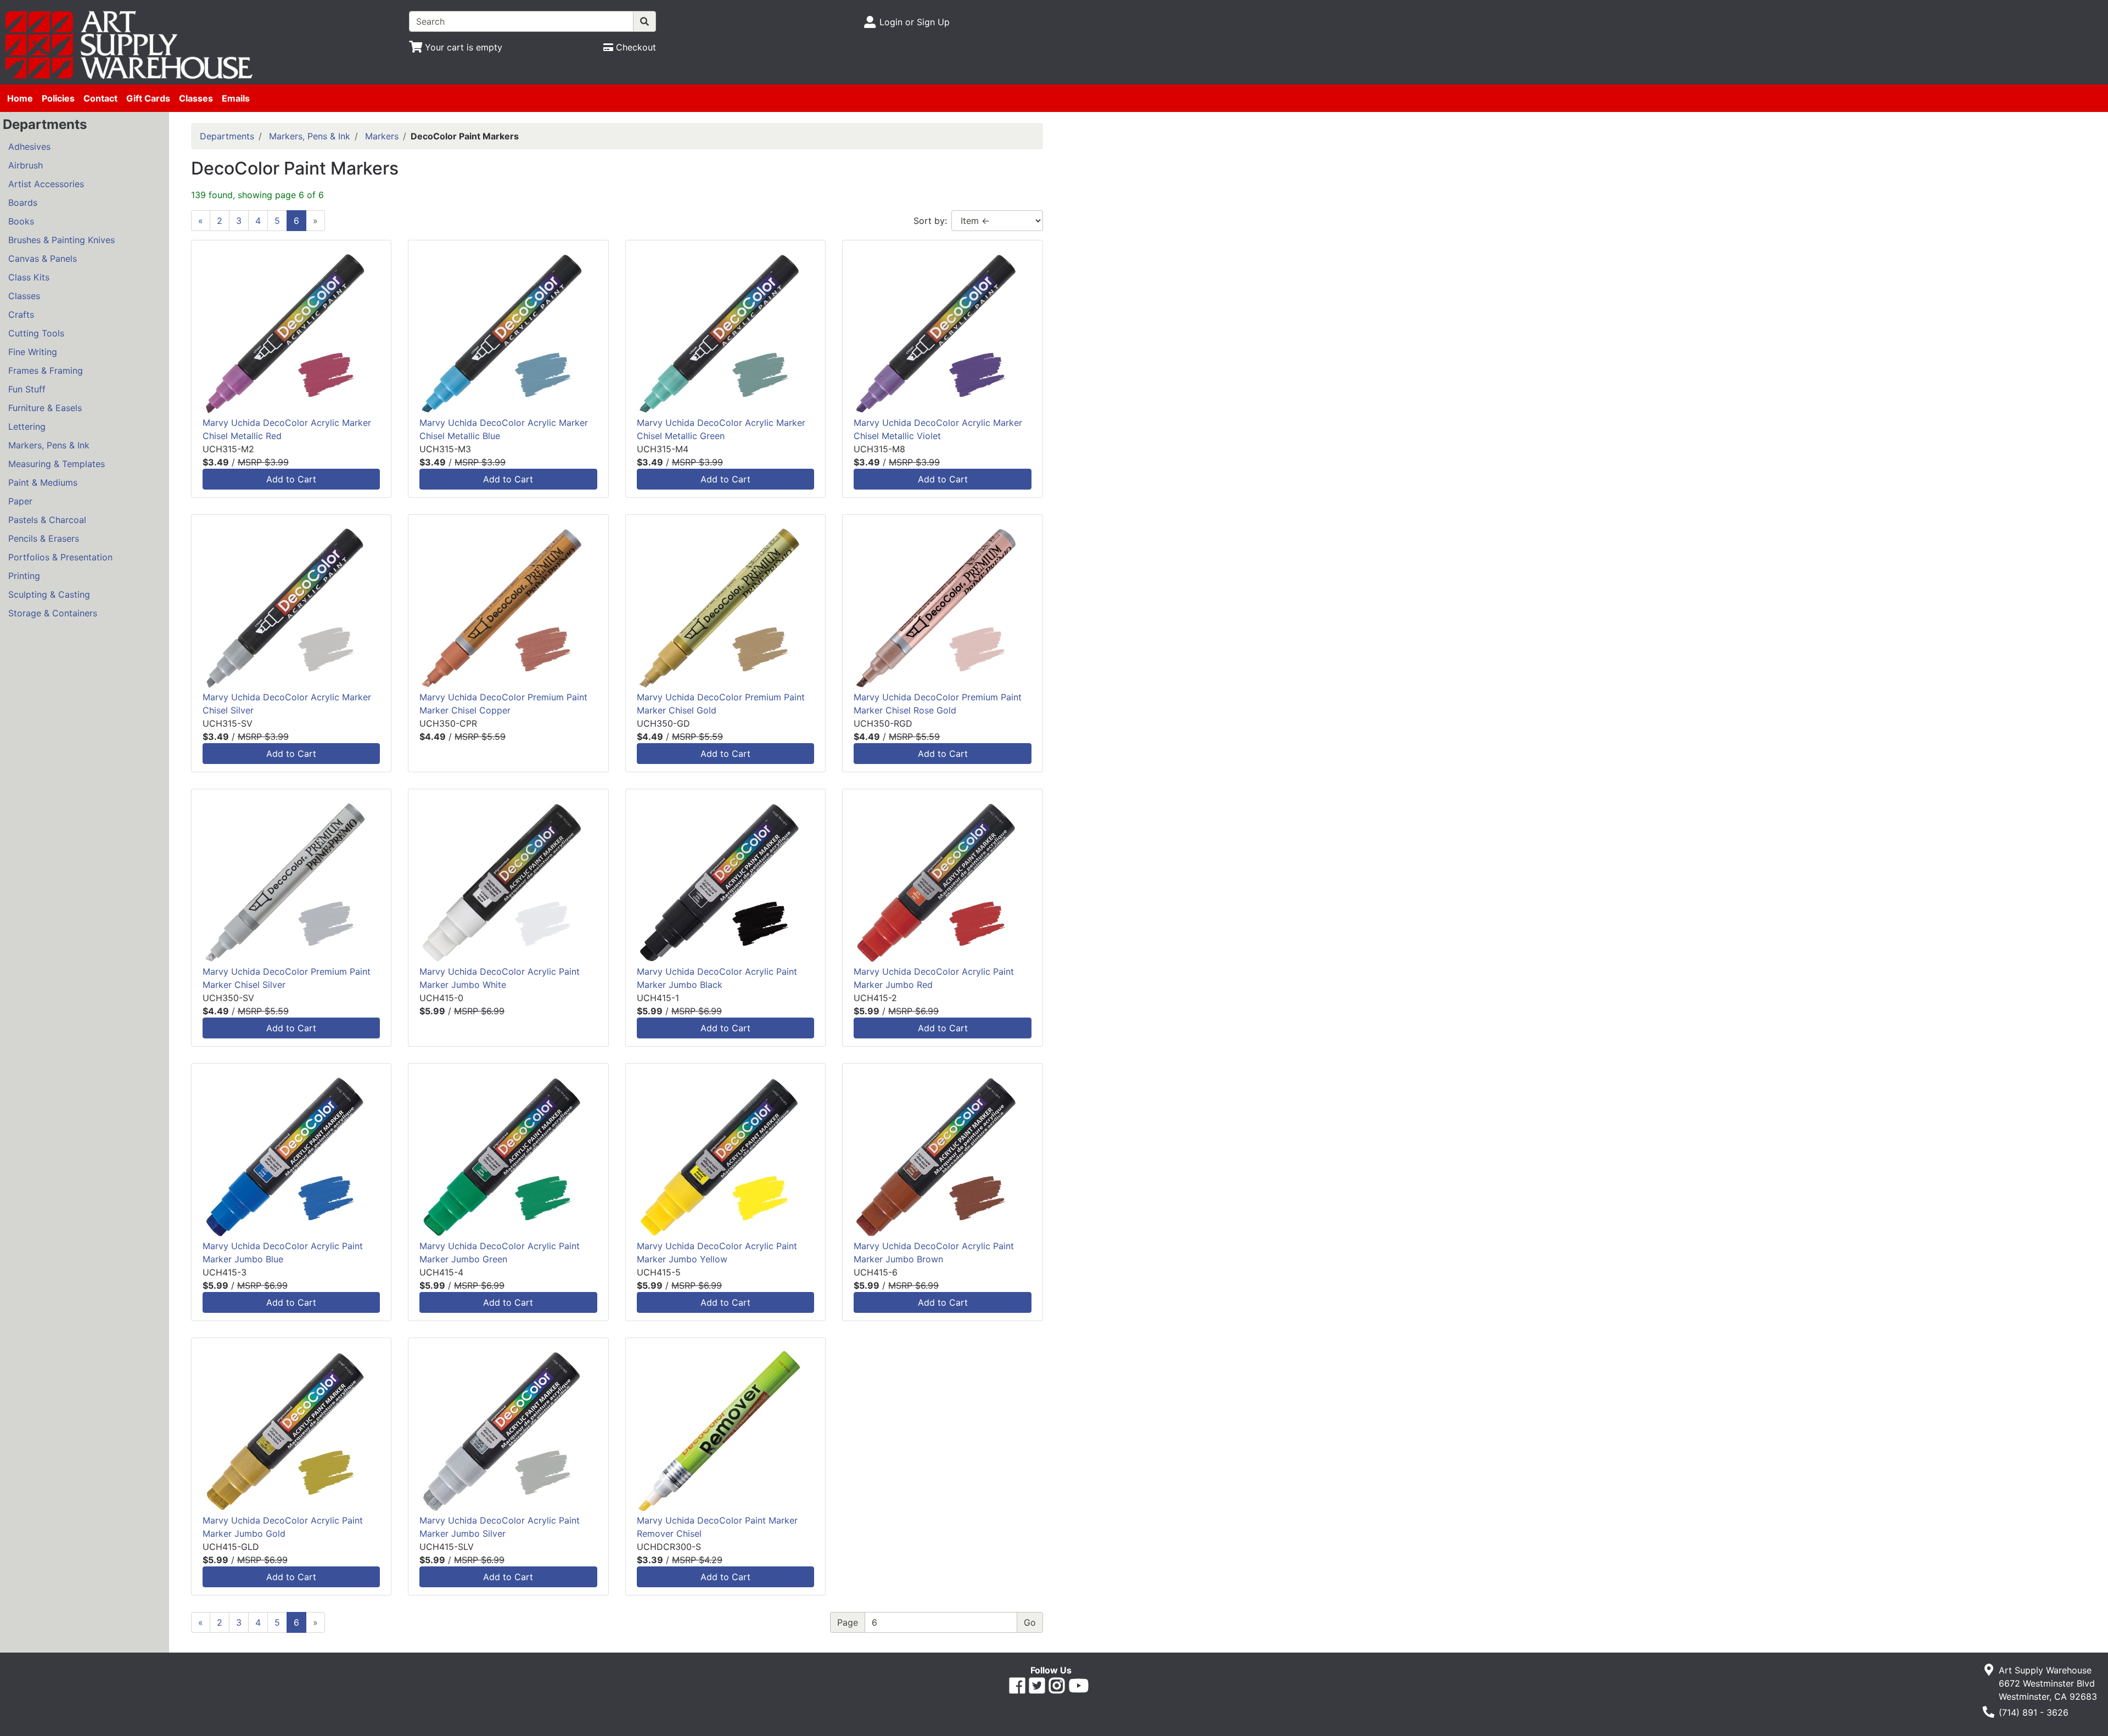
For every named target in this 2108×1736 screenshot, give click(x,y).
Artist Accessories (46, 184)
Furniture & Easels (45, 408)
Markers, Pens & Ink (49, 445)
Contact (100, 98)
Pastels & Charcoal (47, 520)
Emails (236, 98)
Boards (23, 203)
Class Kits (29, 277)
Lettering (27, 426)
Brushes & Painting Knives (61, 240)
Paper (20, 501)
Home (20, 98)
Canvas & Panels (43, 259)
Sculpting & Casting (49, 594)
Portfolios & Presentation (60, 557)
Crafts (21, 314)
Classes (196, 98)
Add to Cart (291, 479)
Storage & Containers (53, 613)
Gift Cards (148, 98)
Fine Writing (33, 352)
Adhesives (29, 147)
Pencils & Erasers (44, 538)
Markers (382, 136)
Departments (227, 136)
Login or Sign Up (915, 22)
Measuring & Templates (57, 464)
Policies (58, 98)
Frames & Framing (46, 370)
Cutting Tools (36, 333)
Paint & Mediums (43, 482)
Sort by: (930, 221)
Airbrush (26, 165)
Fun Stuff (27, 389)
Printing (24, 576)
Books (21, 221)
